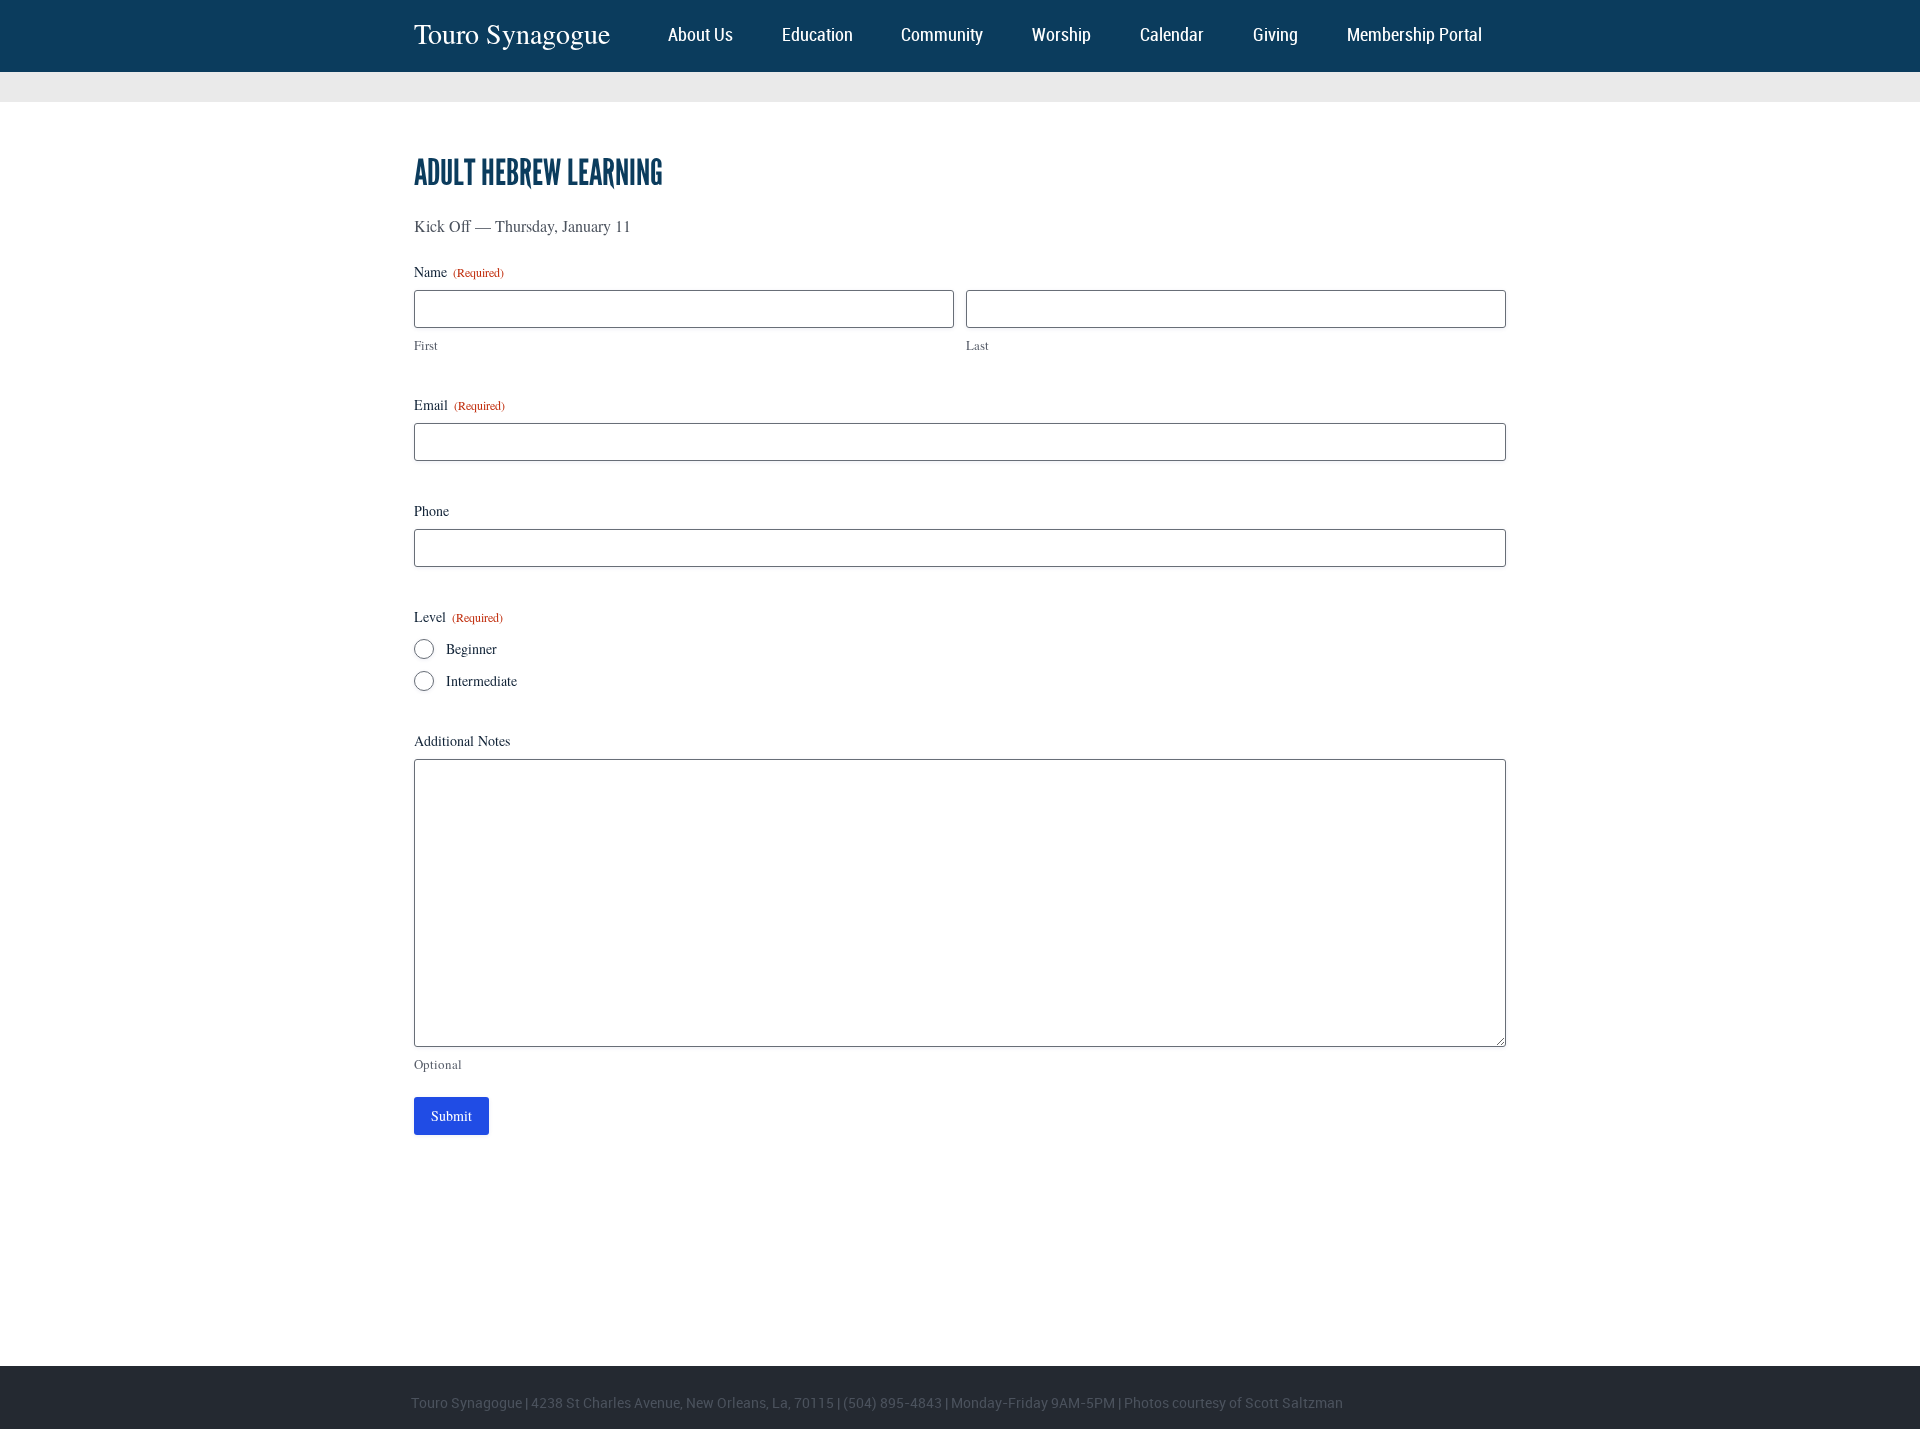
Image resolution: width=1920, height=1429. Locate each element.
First (426, 345)
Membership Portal (1414, 35)
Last (977, 345)
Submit (451, 1115)
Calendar (1172, 35)
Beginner (471, 648)
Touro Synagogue (512, 33)
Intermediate (481, 680)
